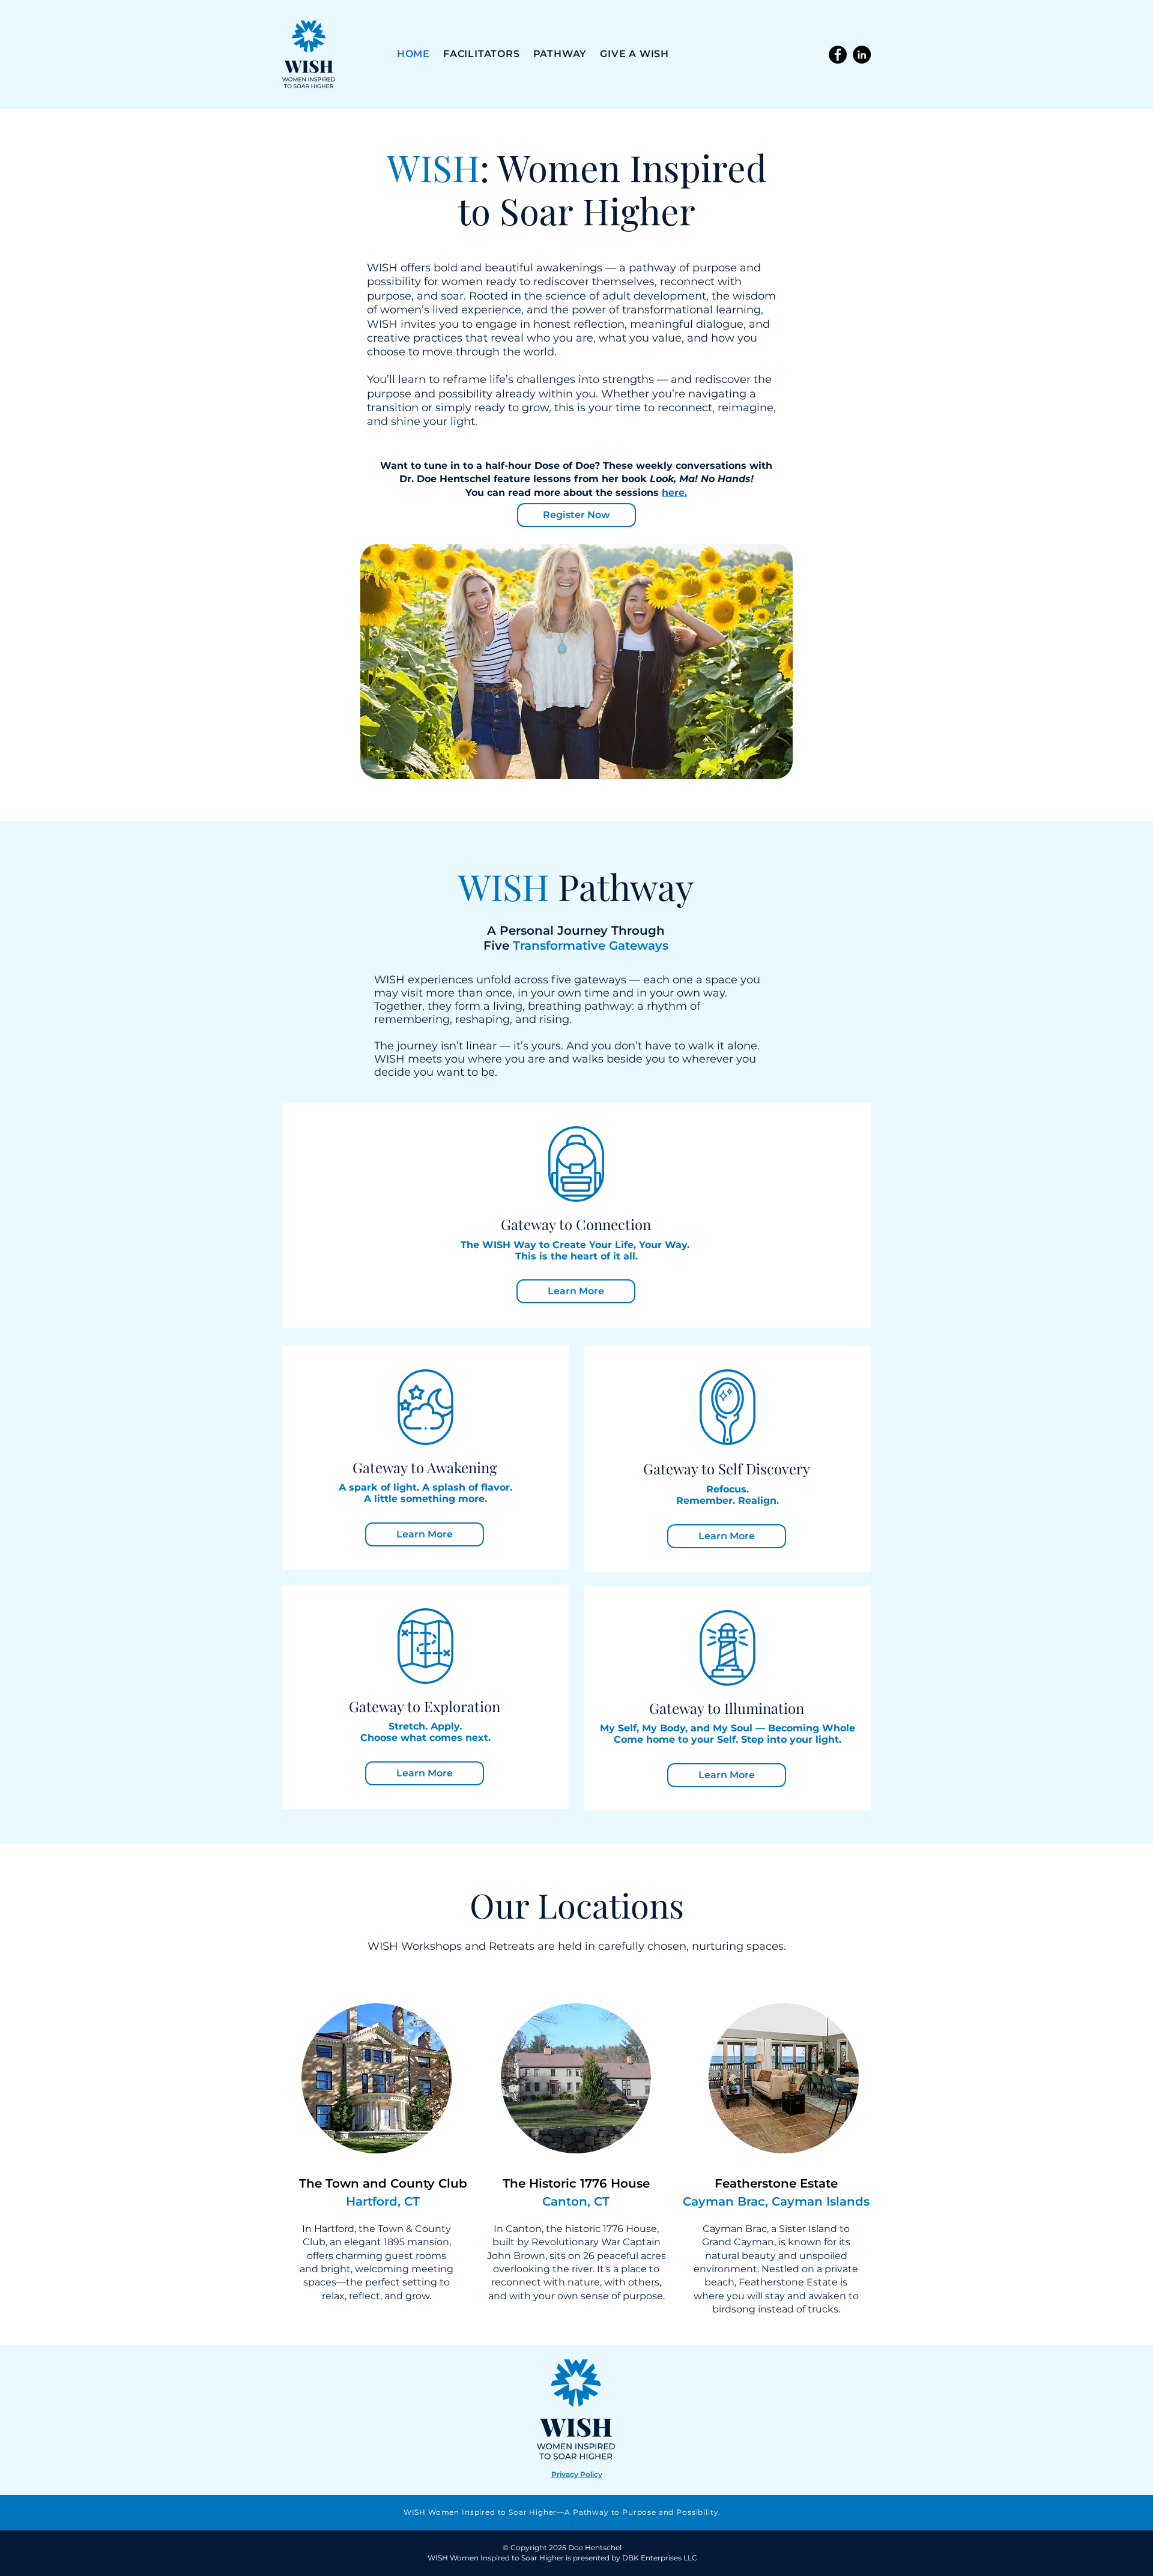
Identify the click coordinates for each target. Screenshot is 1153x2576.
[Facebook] (838, 55)
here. (674, 493)
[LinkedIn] (862, 55)
